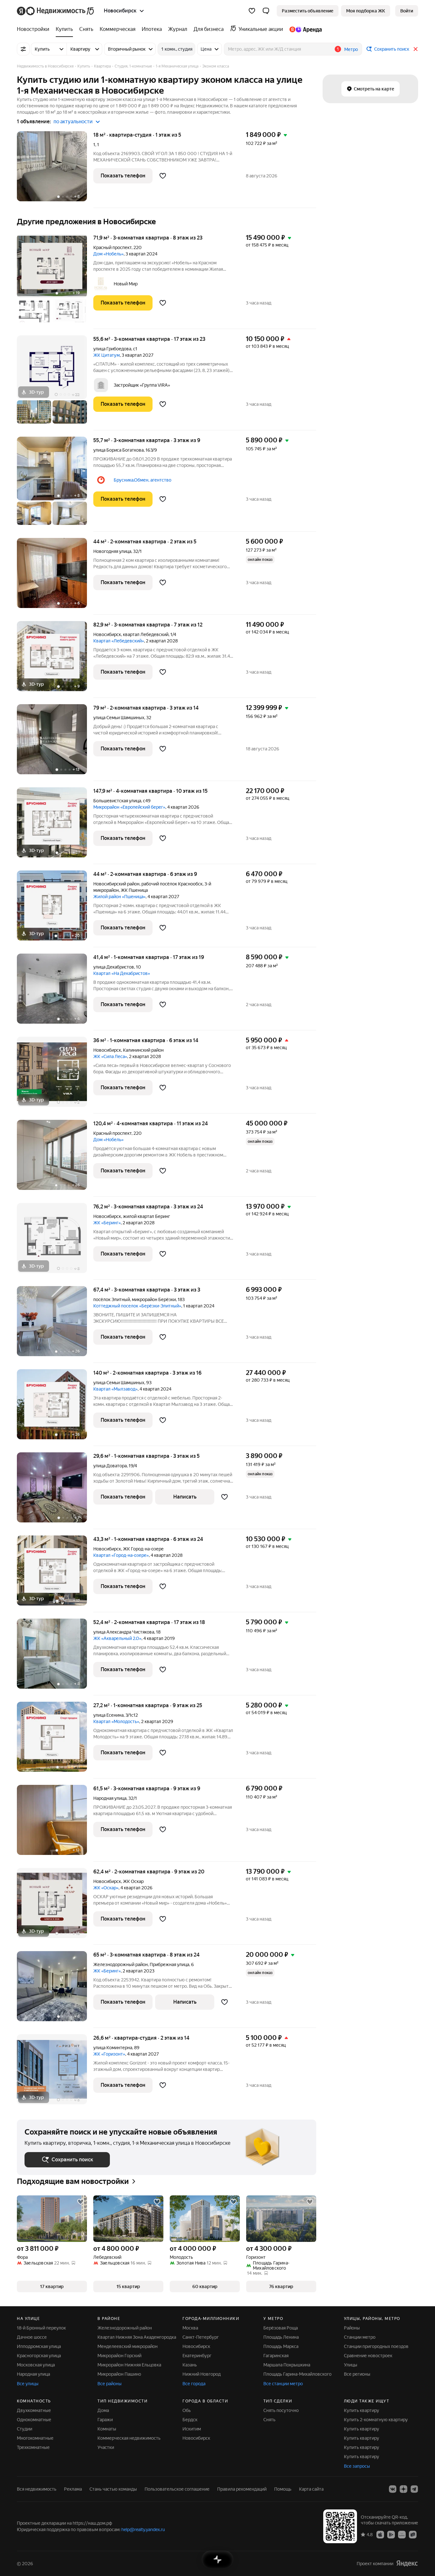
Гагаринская (276, 2356)
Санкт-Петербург (201, 2337)
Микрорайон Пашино (119, 2374)
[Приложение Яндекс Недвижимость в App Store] (380, 2534)
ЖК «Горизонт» (109, 2054)
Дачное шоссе (32, 2337)
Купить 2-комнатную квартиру (376, 2420)
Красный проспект (112, 247)
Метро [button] (351, 49)
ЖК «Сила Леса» (110, 1056)
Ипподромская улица (39, 2346)
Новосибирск (107, 634)
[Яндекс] (407, 2563)
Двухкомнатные (34, 2410)
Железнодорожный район (125, 2328)
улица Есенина (108, 1715)
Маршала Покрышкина (287, 2365)
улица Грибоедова (112, 349)
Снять (269, 2420)
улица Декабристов (114, 967)
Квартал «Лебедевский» (119, 641)
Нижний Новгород (202, 2374)
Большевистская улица (117, 801)
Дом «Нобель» (108, 254)
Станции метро (360, 2337)
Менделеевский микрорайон (128, 2346)
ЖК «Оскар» (106, 1888)
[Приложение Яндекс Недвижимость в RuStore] (413, 2534)
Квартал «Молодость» (116, 1721)
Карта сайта (311, 2489)
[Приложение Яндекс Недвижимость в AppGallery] (402, 2534)
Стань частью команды (113, 2489)
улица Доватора (110, 1466)
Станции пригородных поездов (376, 2346)
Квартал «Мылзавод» (115, 1389)
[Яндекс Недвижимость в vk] (393, 2489)
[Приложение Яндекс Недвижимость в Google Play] (391, 2534)
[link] (407, 11)
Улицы (351, 2365)
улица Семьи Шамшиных (119, 718)
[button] (266, 11)
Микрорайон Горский (119, 2356)
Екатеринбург (197, 2356)
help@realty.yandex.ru (143, 2529)
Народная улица (110, 1798)
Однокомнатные (34, 2420)
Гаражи (105, 2420)
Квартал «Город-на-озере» (121, 1555)
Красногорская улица (39, 2356)
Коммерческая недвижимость (129, 2438)
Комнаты (107, 2429)
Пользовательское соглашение (177, 2489)
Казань (190, 2365)
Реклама (73, 2489)
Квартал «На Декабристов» (122, 973)
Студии (25, 2429)
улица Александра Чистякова (124, 1632)
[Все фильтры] (23, 49)
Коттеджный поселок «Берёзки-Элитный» (137, 1306)
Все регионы (357, 2374)
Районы (352, 2328)
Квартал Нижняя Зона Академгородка (137, 2337)
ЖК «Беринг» (107, 1223)
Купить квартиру (362, 2410)
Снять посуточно (281, 2410)
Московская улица (36, 2365)
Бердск (190, 2420)
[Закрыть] (416, 49)
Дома (103, 2410)
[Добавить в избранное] (163, 176)
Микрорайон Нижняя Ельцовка (129, 2365)
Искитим (192, 2429)
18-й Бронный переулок (41, 2328)
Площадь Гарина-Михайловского (297, 2374)
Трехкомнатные (33, 2447)
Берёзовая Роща (281, 2328)
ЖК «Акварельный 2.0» (117, 1638)
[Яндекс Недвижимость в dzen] (403, 2489)
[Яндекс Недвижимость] (56, 11)
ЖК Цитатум (107, 355)
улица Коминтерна (113, 2048)
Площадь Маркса (281, 2346)
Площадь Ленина (281, 2337)
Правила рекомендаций (242, 2489)
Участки (106, 2447)
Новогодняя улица (112, 551)
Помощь (283, 2489)
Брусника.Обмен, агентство (143, 480)
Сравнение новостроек (368, 2356)
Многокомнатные (35, 2438)
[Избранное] (252, 11)
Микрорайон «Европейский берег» (129, 807)
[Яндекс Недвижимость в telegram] (414, 2489)
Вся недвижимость (37, 2489)
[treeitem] (35, 29)
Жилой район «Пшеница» (119, 897)
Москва (190, 2328)
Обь (187, 2410)
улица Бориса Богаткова (118, 450)
